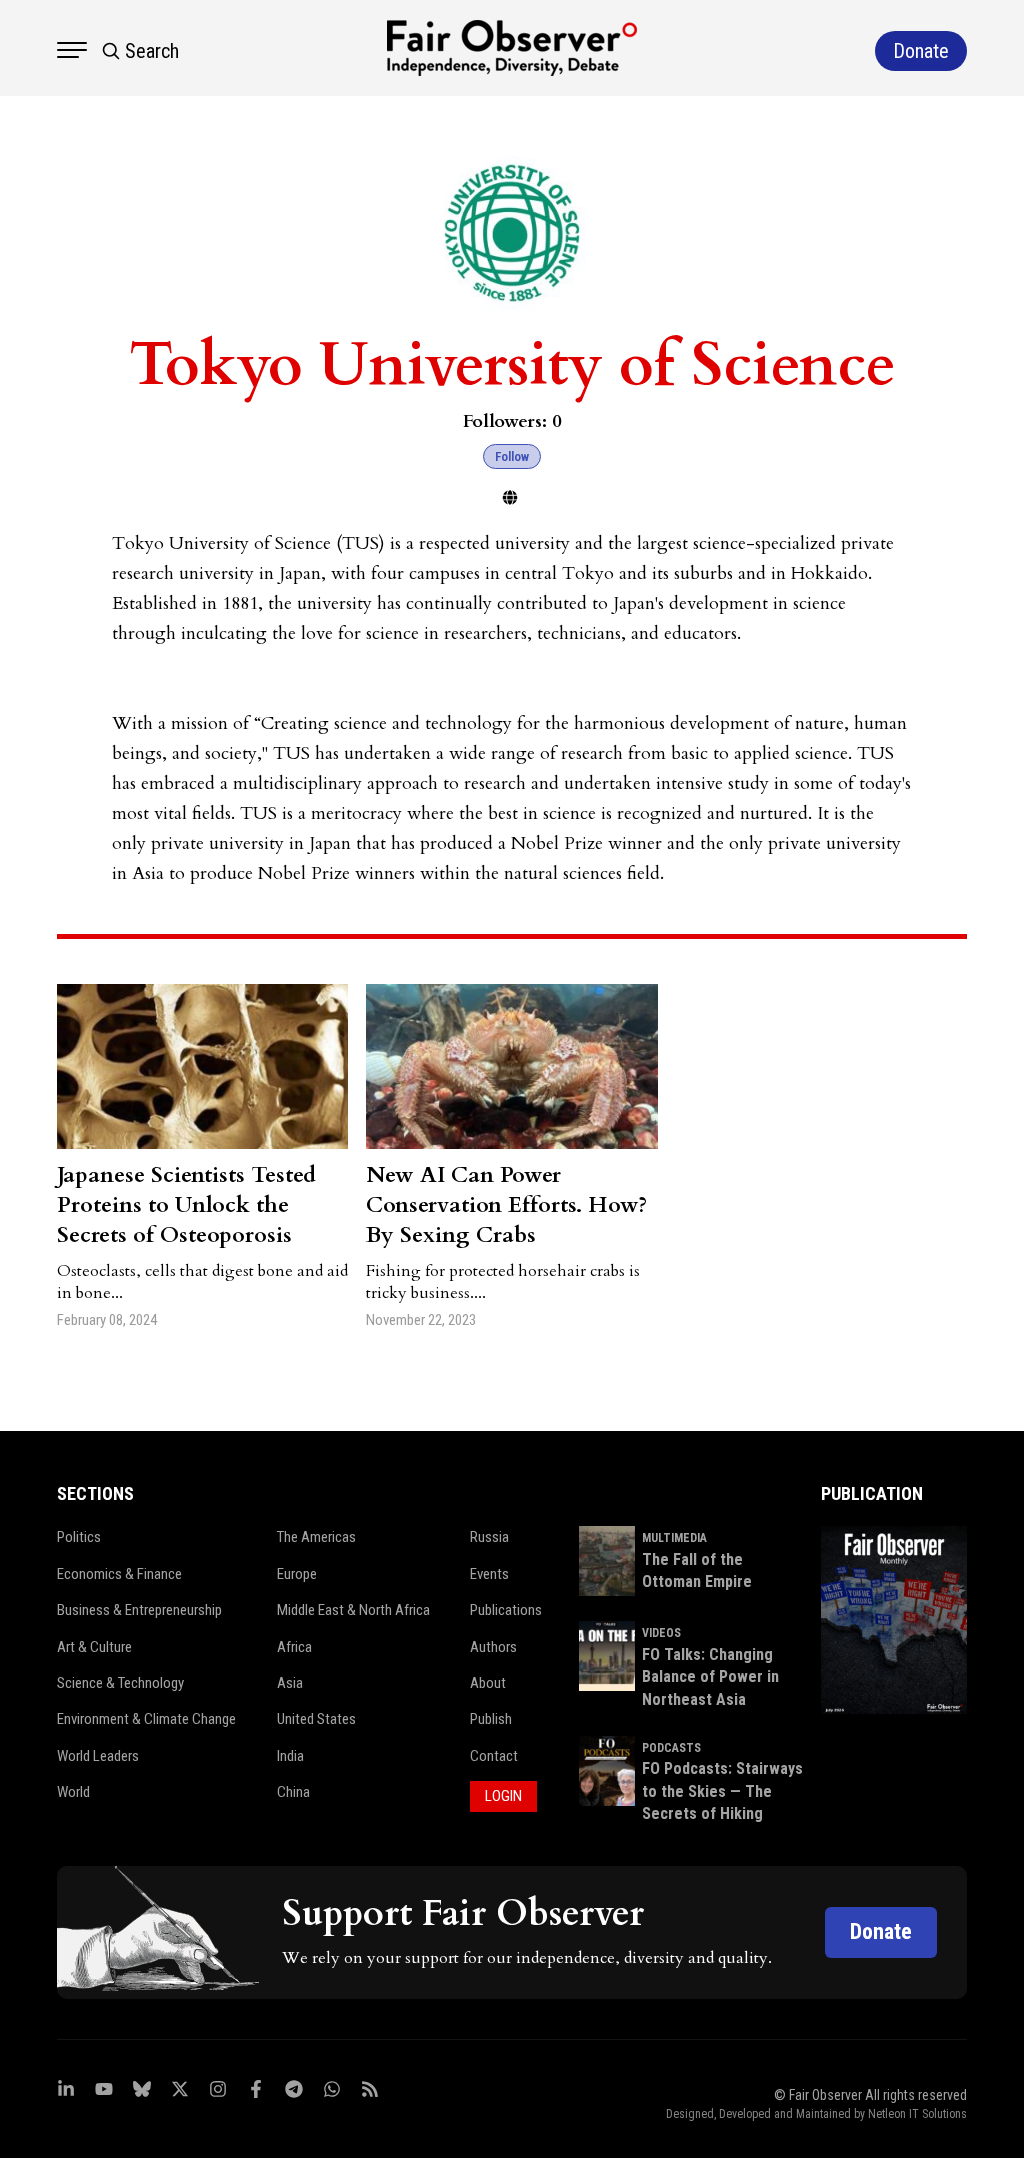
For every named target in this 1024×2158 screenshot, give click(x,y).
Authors (493, 1647)
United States (316, 1719)
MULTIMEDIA (674, 1538)
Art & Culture (94, 1647)
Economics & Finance (119, 1574)
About (488, 1683)
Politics (79, 1537)
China (293, 1792)
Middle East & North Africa (353, 1610)
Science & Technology (120, 1683)
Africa (294, 1647)
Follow (512, 456)
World (73, 1792)
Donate (881, 1931)
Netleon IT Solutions (917, 2114)
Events (489, 1574)
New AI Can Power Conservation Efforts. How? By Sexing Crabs (506, 1205)
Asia (290, 1683)
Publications (506, 1610)
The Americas (316, 1537)
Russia (489, 1537)
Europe (297, 1574)
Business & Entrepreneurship (139, 1610)
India (290, 1756)
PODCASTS (671, 1748)
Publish (491, 1719)
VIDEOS (661, 1633)
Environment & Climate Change (146, 1719)
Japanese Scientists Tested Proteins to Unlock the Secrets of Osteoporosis (186, 1205)
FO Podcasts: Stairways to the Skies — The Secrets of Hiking (722, 1791)
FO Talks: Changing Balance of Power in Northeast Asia (710, 1677)
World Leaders (98, 1756)
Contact (494, 1756)
